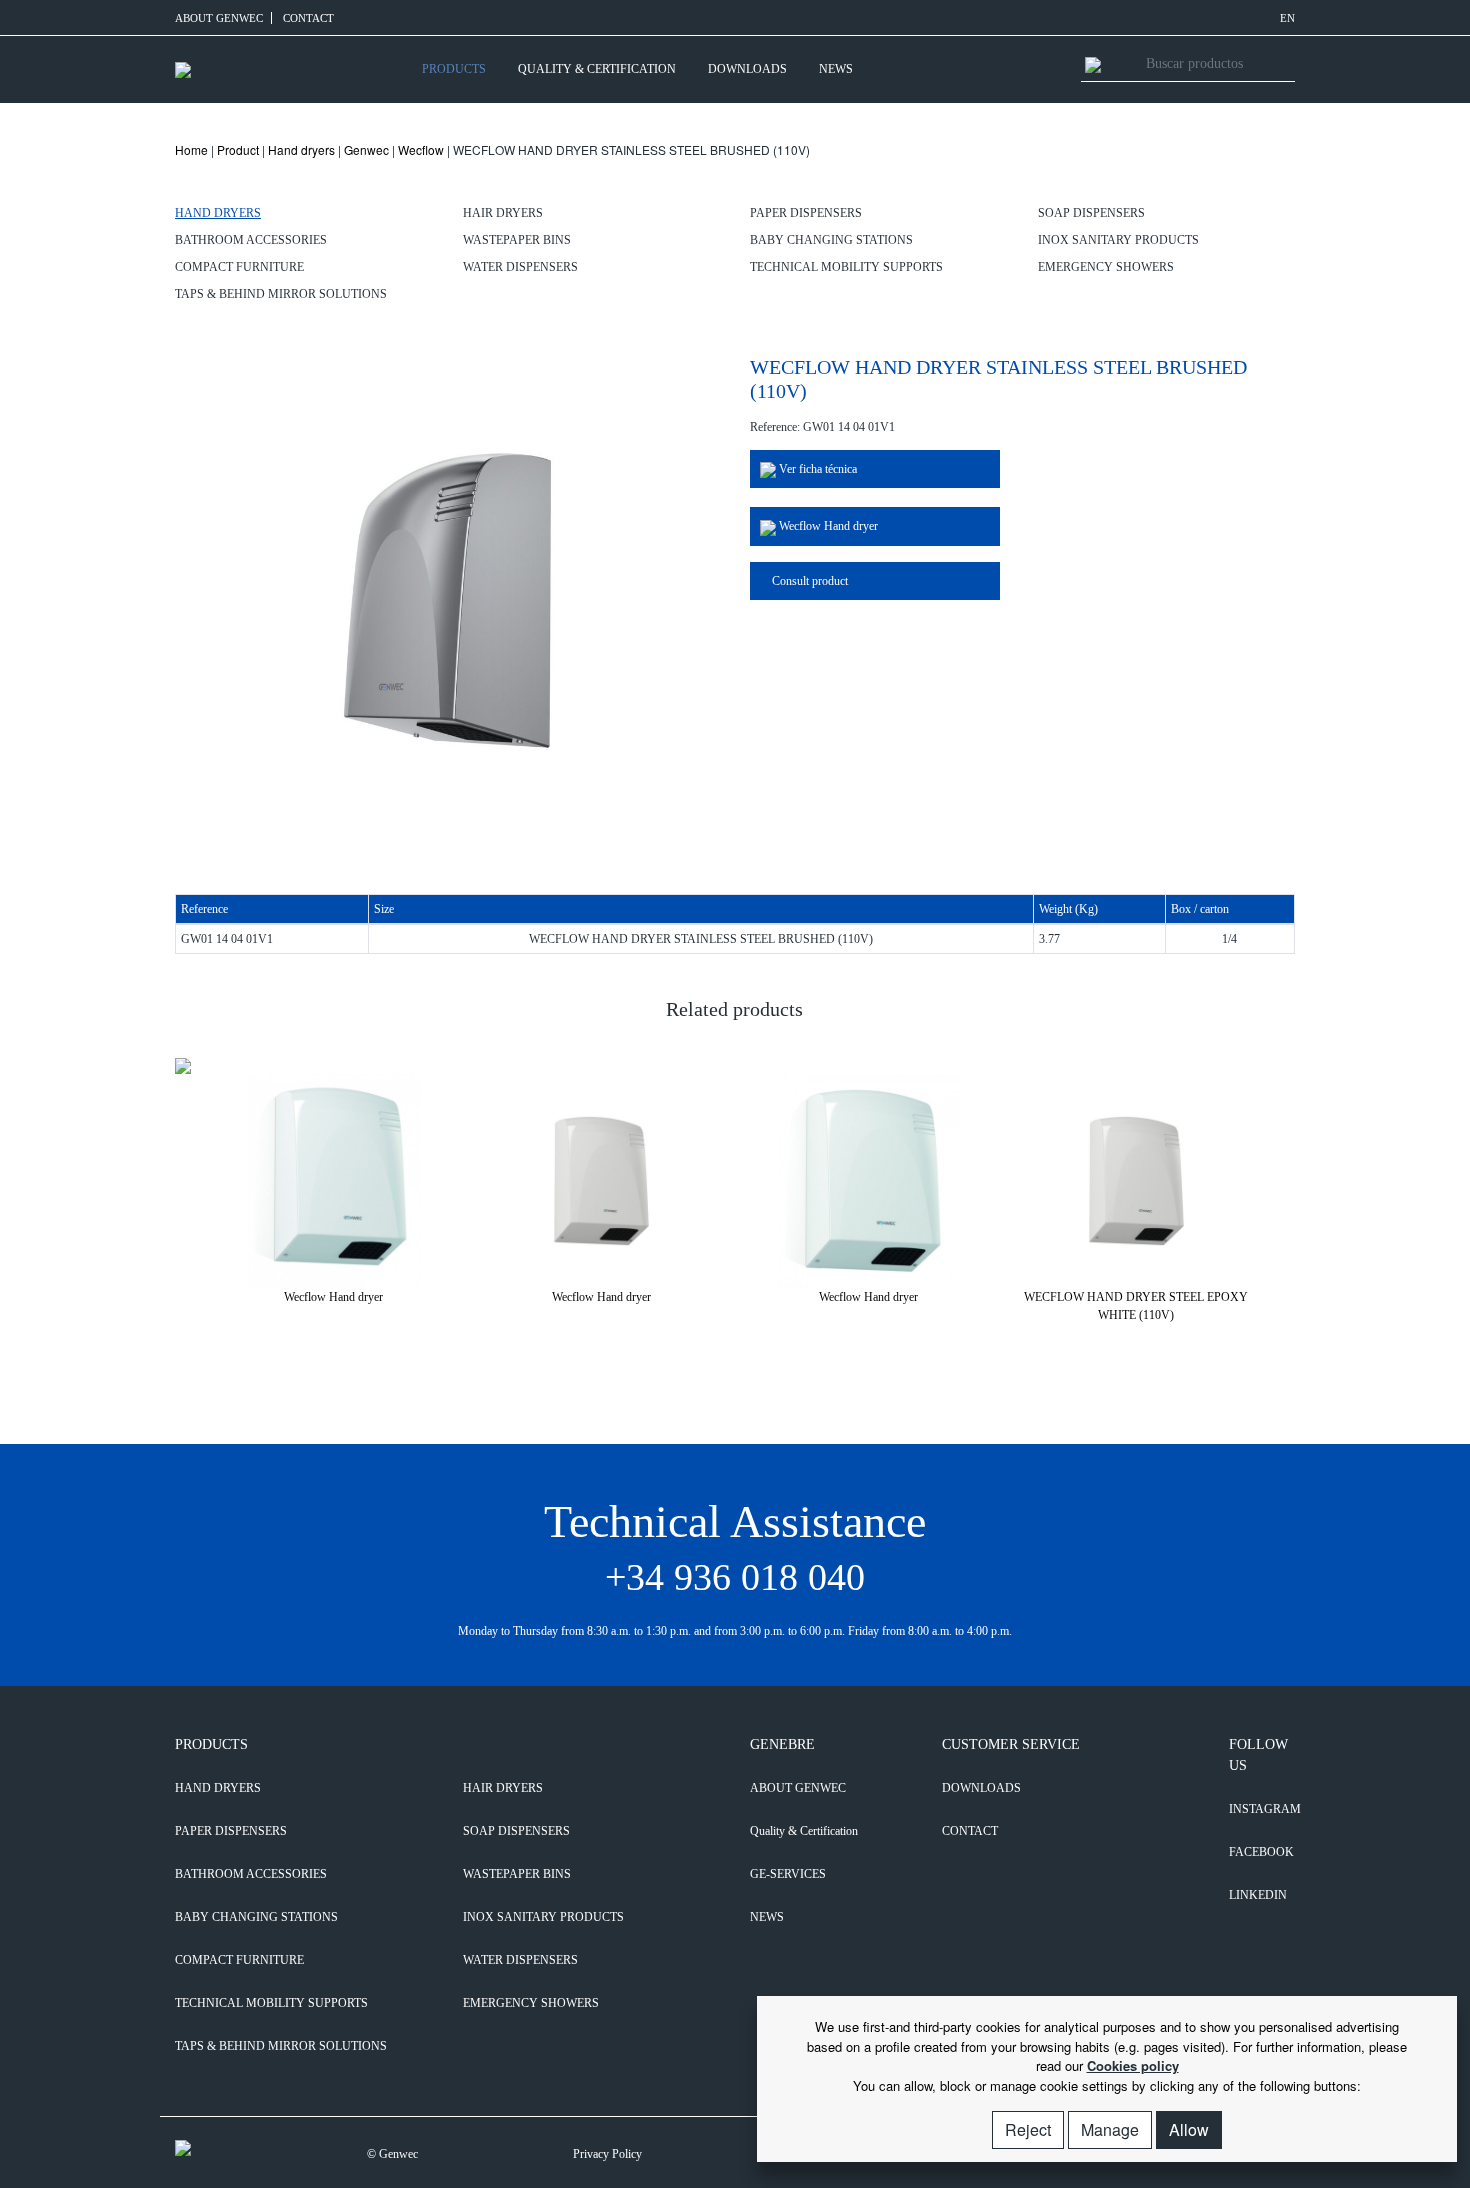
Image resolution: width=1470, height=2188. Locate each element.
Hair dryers (503, 213)
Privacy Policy (607, 2154)
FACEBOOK (1261, 1852)
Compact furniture (239, 267)
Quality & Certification (597, 69)
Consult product (808, 581)
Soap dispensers (1091, 213)
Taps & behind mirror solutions (281, 294)
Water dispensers (520, 267)
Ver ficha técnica (816, 469)
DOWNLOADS (747, 69)
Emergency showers (1106, 267)
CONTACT (308, 18)
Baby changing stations (831, 240)
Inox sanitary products (1118, 240)
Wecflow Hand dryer (827, 526)
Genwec (366, 149)
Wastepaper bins (517, 240)
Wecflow (421, 149)
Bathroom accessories (251, 240)
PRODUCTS (454, 69)
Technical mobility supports (846, 267)
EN (1287, 18)
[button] (723, 1334)
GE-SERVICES (788, 1874)
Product (238, 149)
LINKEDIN (1258, 1895)
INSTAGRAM (1262, 1809)
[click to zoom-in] (447, 597)
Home (191, 149)
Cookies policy (1133, 2065)
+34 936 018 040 (735, 1577)
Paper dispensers (806, 213)
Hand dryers (301, 149)
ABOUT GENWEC (219, 18)
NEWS (836, 69)
